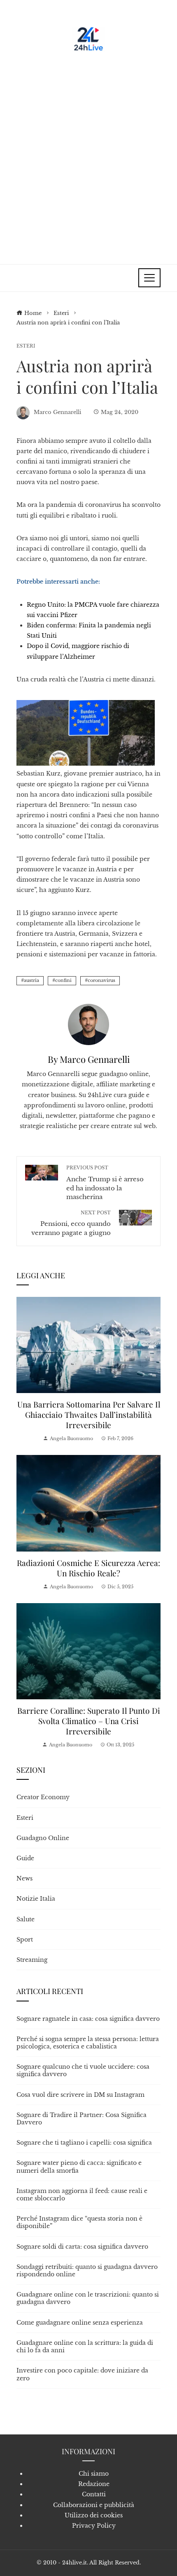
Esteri (26, 346)
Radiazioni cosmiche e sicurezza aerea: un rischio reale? (88, 1568)
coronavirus (101, 980)
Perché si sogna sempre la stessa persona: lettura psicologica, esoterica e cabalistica (88, 2043)
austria (31, 980)
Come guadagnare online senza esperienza (80, 2323)
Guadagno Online (43, 1838)
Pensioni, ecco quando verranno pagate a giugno (71, 1223)
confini (63, 980)
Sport (25, 1940)
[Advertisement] (88, 155)
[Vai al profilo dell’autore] (88, 1024)
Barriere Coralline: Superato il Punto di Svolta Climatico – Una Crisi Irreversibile (89, 1721)
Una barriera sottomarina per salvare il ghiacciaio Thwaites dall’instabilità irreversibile (89, 1415)
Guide (25, 1858)
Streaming (32, 1960)
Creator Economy (43, 1797)
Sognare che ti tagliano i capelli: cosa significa (84, 2143)
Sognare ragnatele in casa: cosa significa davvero (88, 2019)
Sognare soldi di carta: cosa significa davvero (82, 2247)
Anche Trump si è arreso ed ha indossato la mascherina (105, 1183)
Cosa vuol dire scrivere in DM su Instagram (80, 2095)
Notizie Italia (36, 1899)
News (24, 1878)
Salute (26, 1919)
